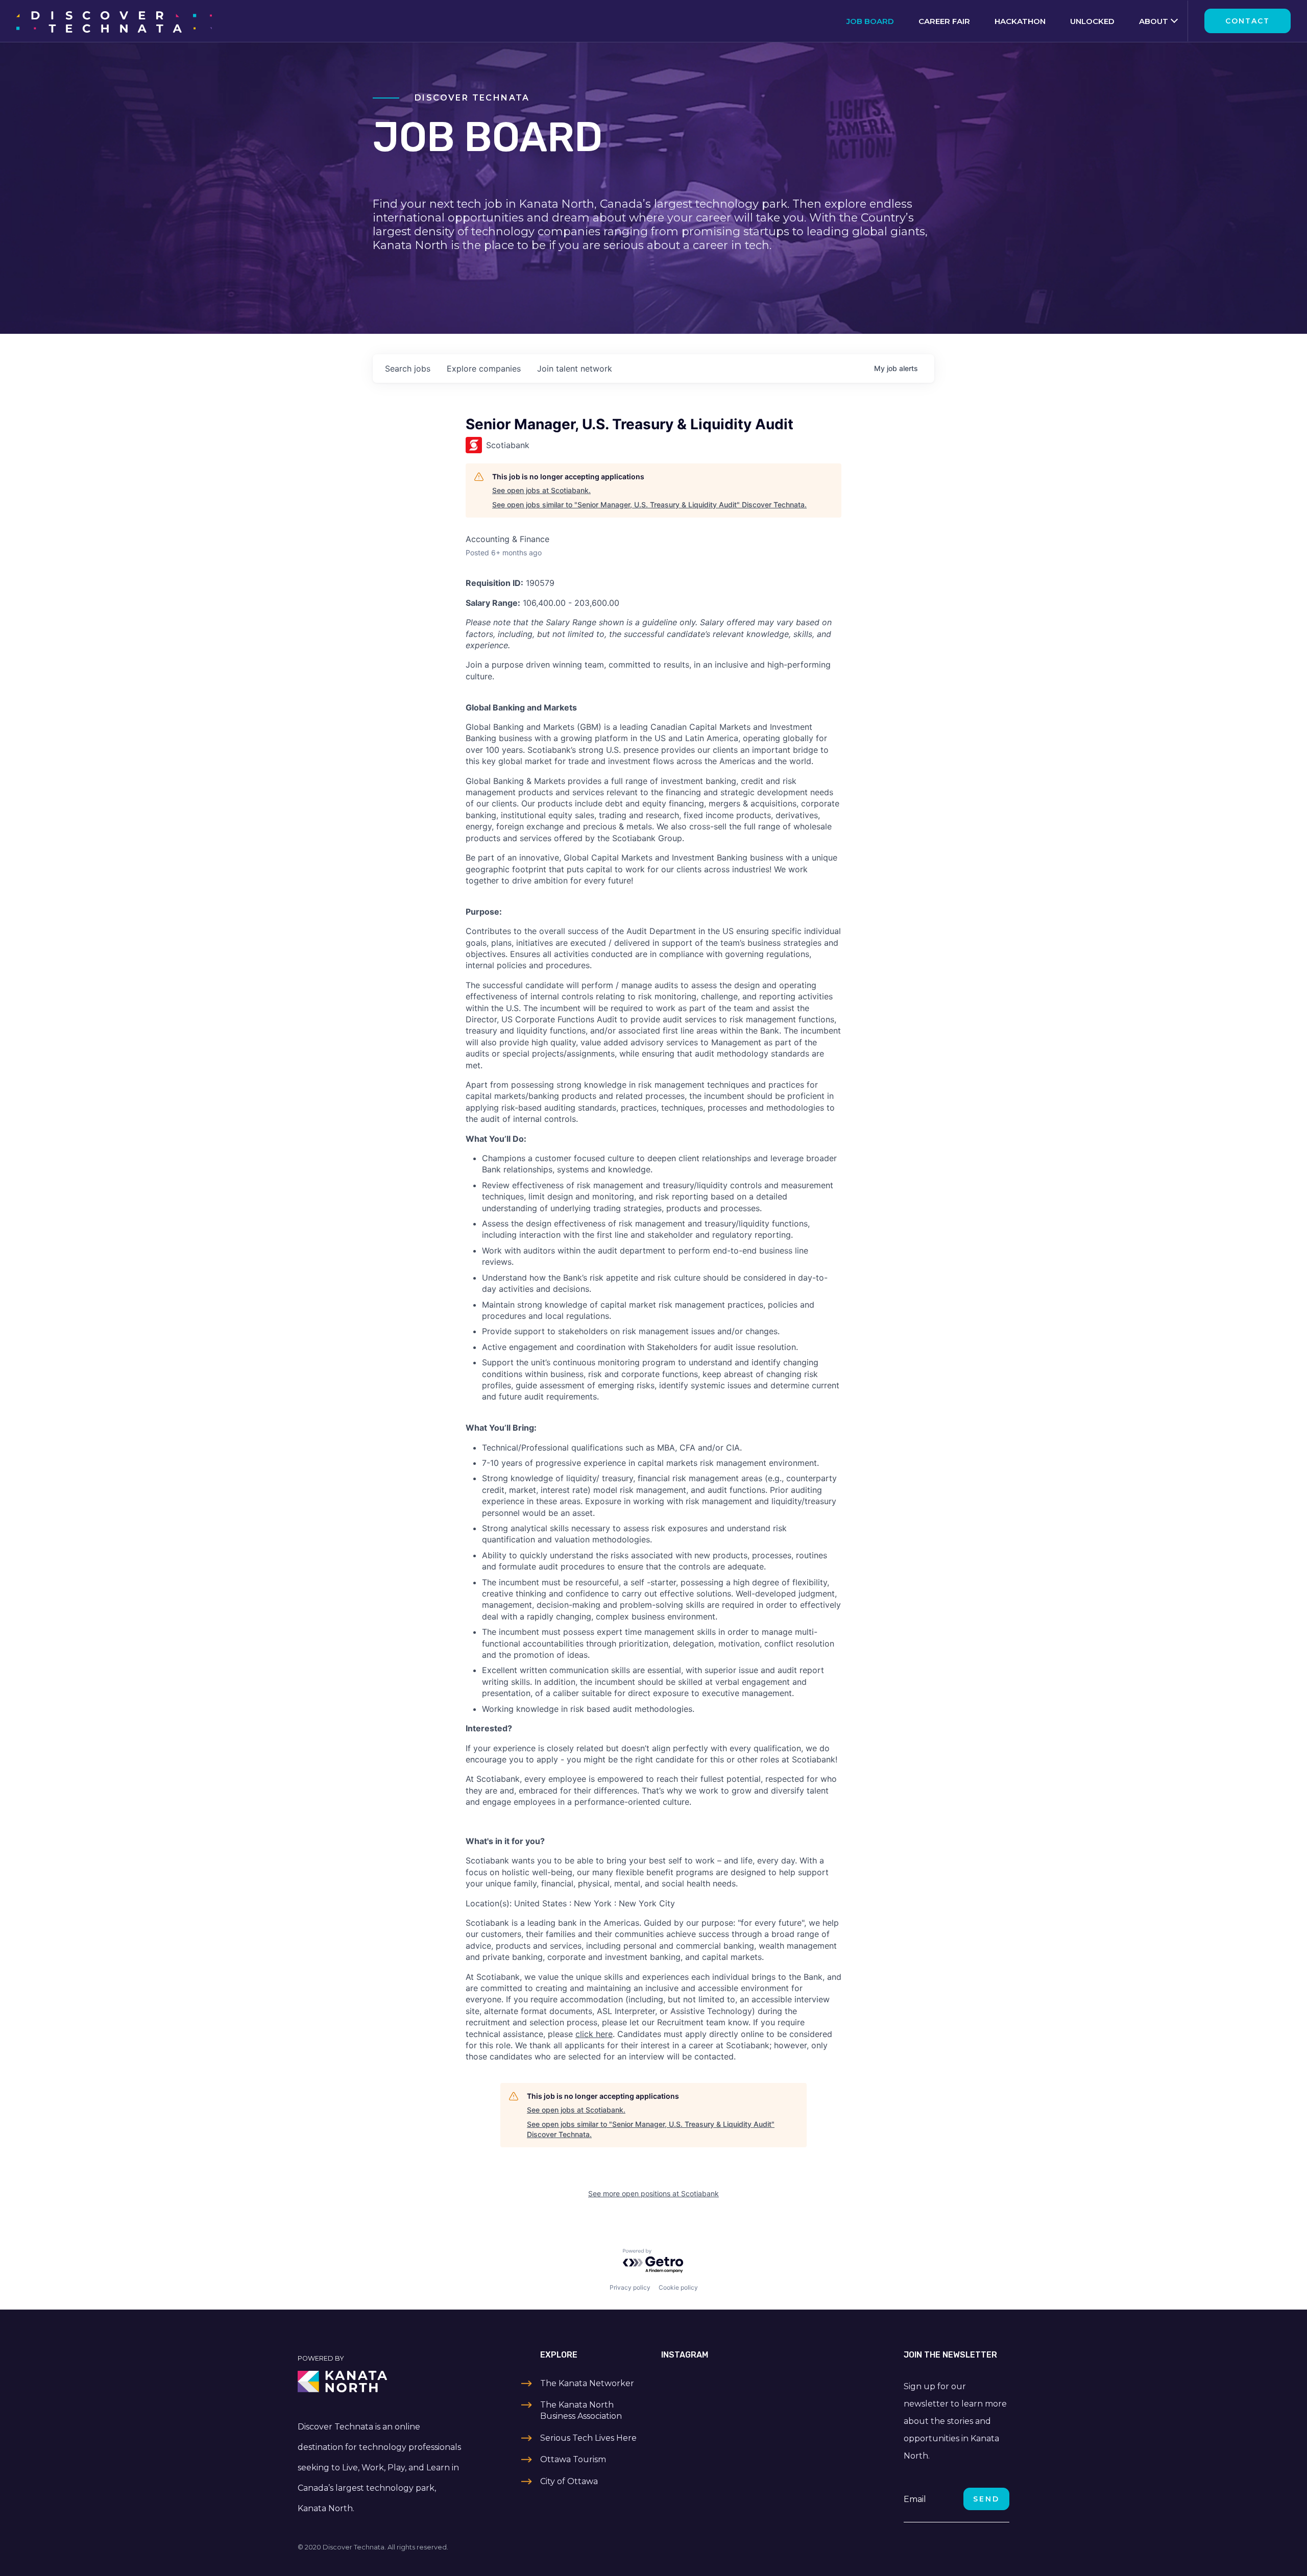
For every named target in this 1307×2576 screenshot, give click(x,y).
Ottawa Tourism (573, 2459)
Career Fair (944, 21)
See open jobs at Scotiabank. (541, 490)
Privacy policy (630, 2287)
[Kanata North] (381, 2382)
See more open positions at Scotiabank (653, 2193)
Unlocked (1092, 21)
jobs (408, 369)
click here (594, 2034)
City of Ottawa (569, 2481)
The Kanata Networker (587, 2383)
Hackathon (1020, 21)
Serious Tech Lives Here (588, 2438)
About (1154, 21)
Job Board (870, 21)
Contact (1248, 21)
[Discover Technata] (114, 21)
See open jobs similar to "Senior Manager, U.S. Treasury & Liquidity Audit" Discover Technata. (649, 505)
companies (484, 369)
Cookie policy (678, 2287)
